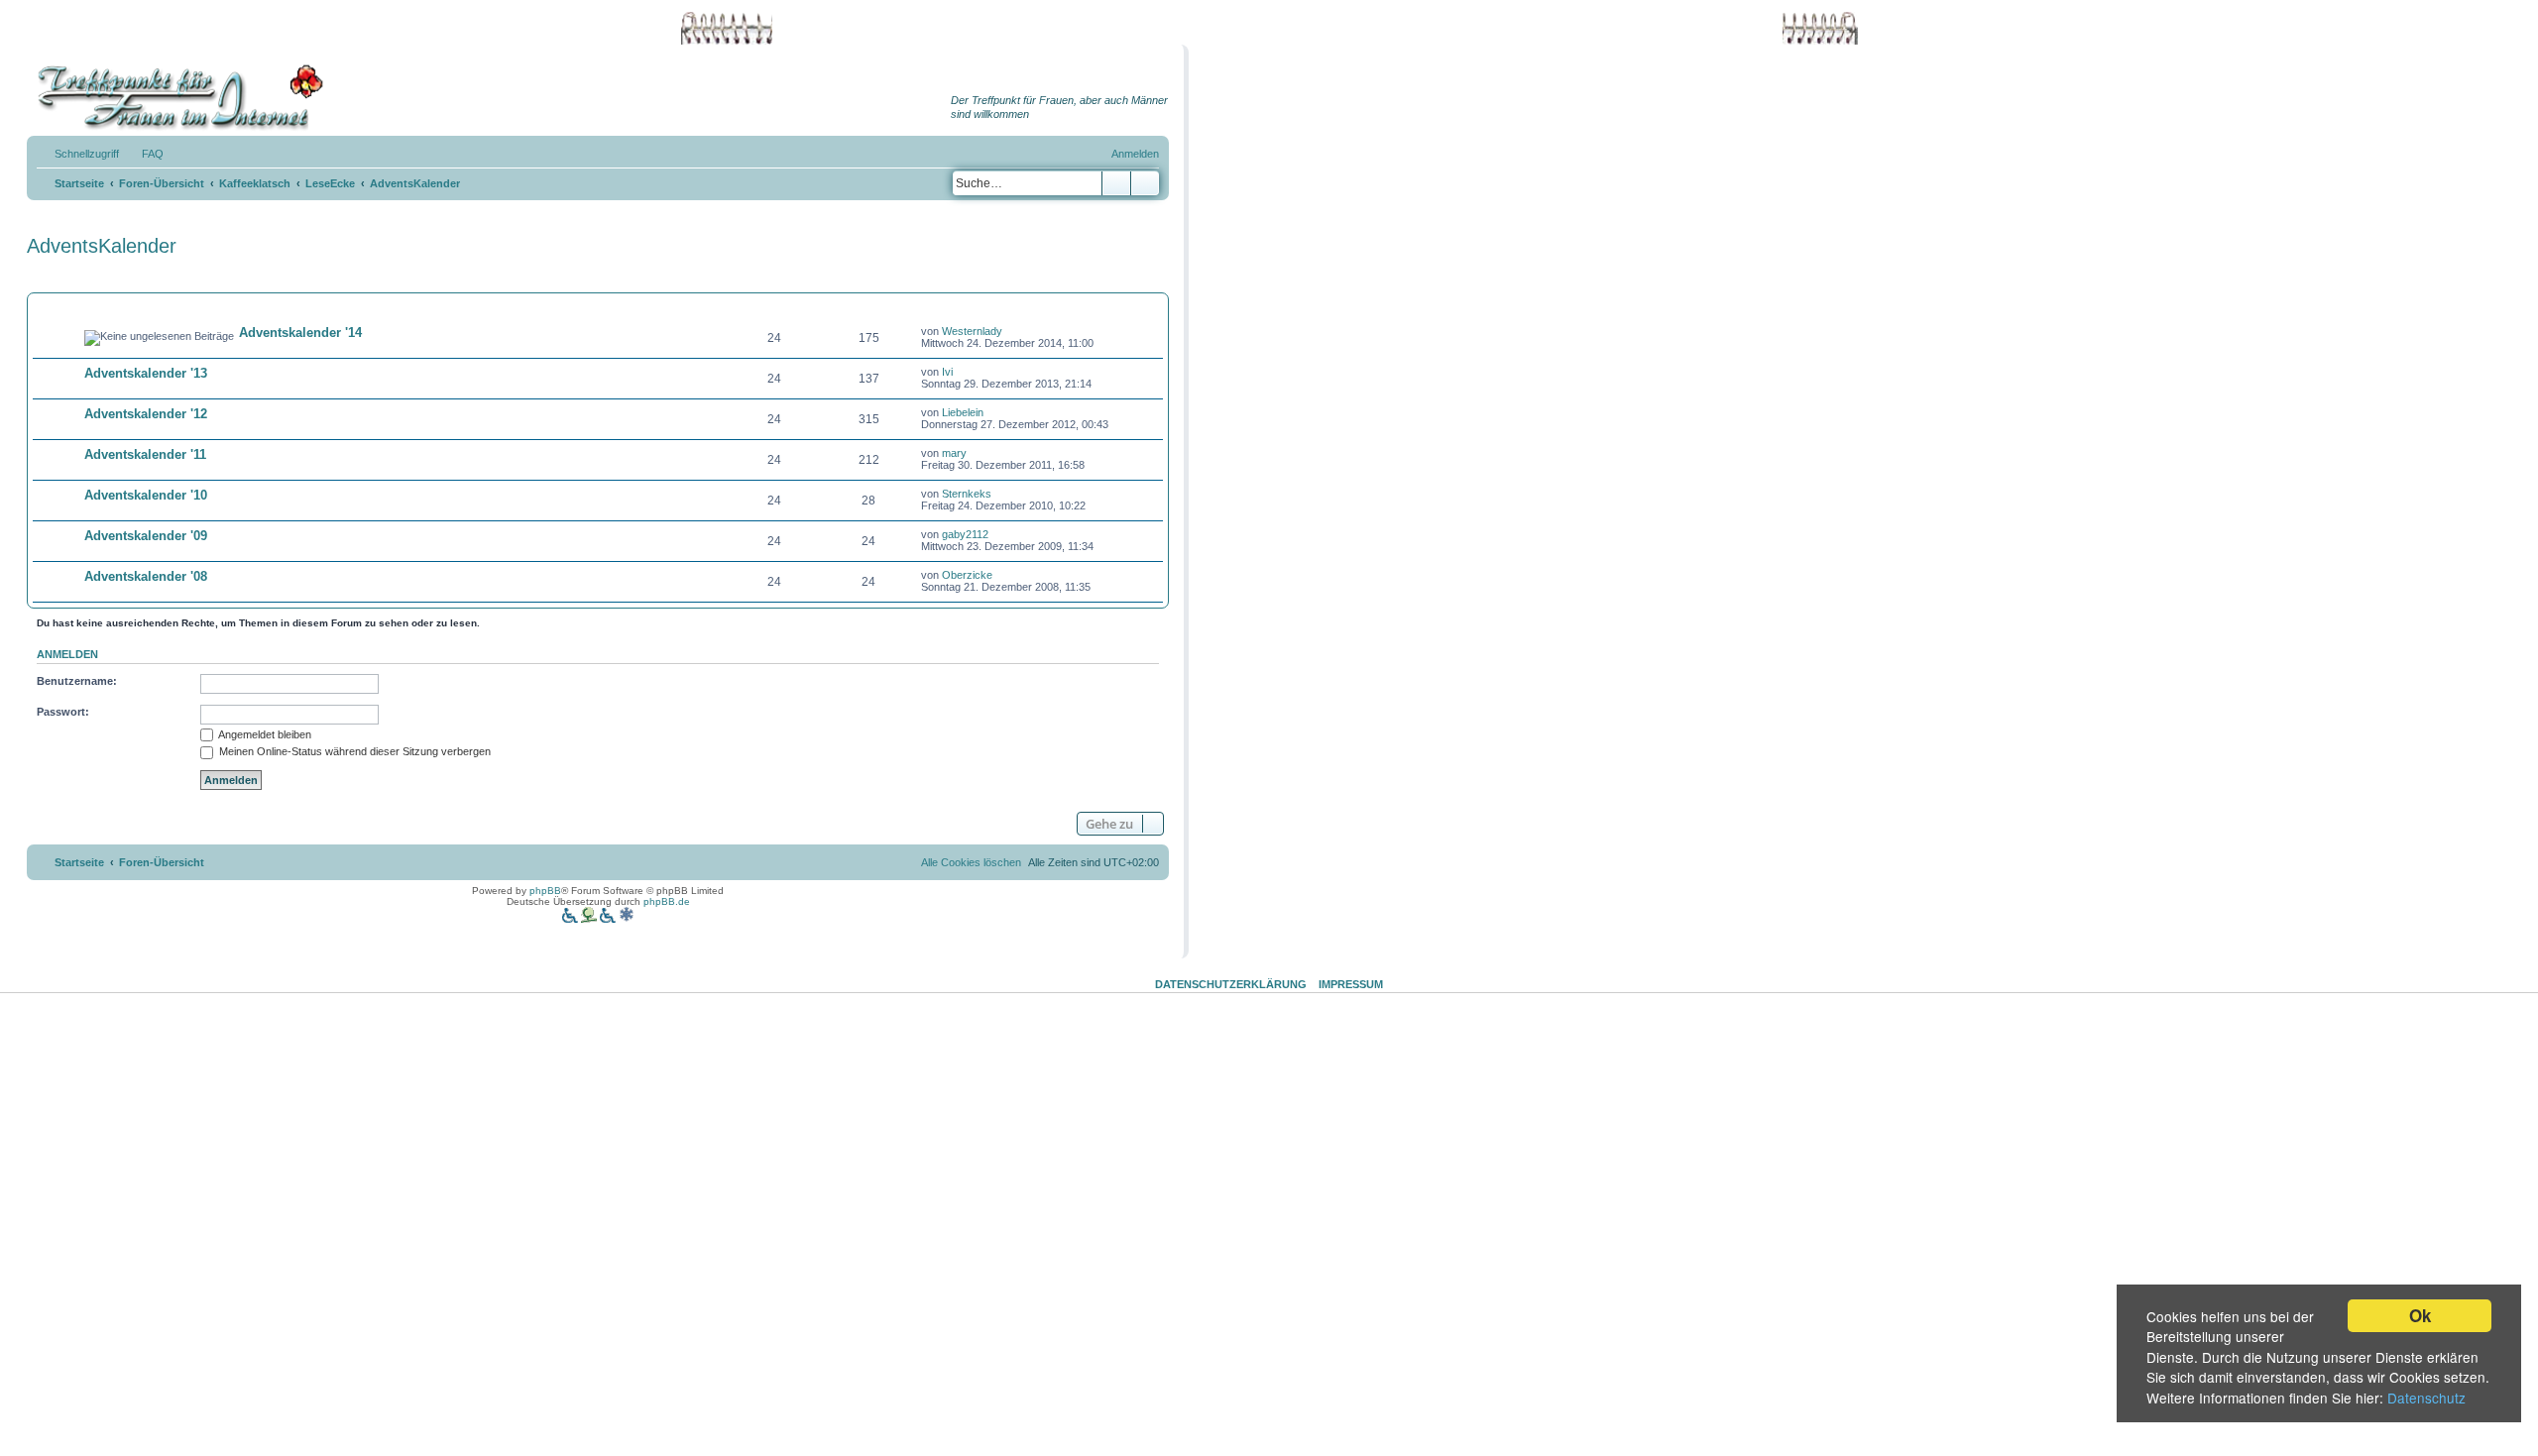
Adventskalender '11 (145, 454)
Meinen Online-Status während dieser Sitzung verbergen (353, 751)
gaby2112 (965, 534)
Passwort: (63, 712)
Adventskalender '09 (146, 536)
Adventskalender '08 (146, 576)
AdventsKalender (102, 246)
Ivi (947, 372)
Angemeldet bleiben (264, 734)
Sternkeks (967, 494)
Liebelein (963, 412)
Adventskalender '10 (146, 495)
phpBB (545, 891)
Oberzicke (967, 575)
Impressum (1351, 984)
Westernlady (972, 331)
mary (954, 453)
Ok (2420, 1315)
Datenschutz (2426, 1398)
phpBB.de (667, 901)
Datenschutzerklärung (1231, 984)
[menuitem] (144, 154)
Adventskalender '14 (300, 333)
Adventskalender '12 (146, 414)
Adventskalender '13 (146, 373)
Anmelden (67, 654)
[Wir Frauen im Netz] (175, 98)
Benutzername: (77, 681)
